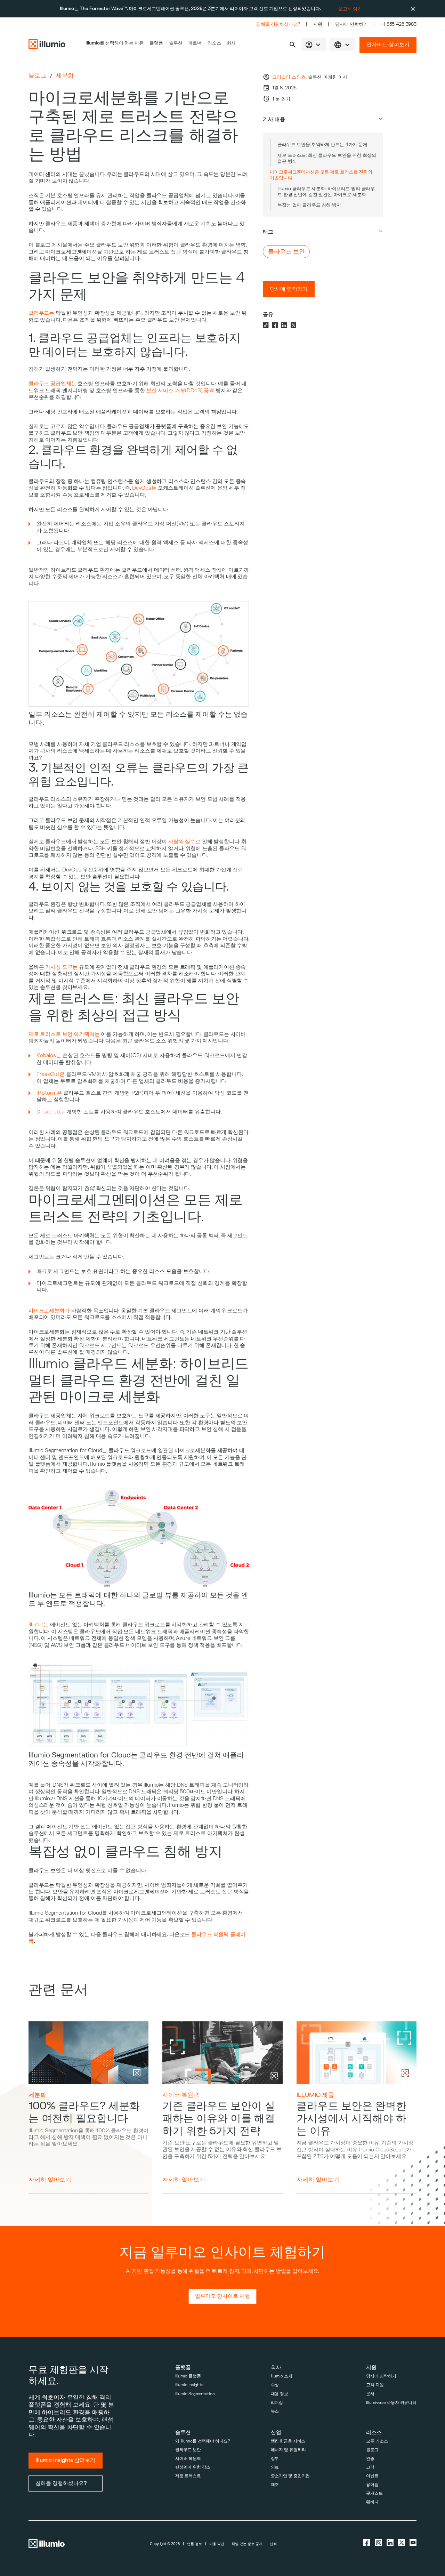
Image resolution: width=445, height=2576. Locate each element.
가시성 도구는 (61, 967)
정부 (275, 2459)
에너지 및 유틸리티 (288, 2450)
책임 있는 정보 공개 (247, 2544)
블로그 (37, 76)
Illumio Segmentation (195, 2394)
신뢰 (273, 2544)
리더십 (277, 2403)
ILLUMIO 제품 (315, 2095)
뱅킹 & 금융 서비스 (288, 2441)
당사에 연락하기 (351, 24)
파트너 (195, 43)
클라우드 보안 (188, 2450)
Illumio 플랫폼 (188, 2376)
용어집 (372, 2485)
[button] (293, 45)
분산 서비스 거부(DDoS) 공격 (180, 391)
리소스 (214, 43)
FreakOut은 (51, 1074)
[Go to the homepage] (47, 45)
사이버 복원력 (181, 2095)
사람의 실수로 (184, 842)
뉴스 (275, 2411)
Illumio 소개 (282, 2376)
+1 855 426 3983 (399, 24)
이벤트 (372, 2476)
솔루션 (176, 43)
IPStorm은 (49, 1093)
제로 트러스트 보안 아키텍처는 (64, 1034)
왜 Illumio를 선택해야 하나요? (203, 2441)
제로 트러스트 (188, 2476)
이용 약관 (217, 2544)
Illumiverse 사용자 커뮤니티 (391, 2403)
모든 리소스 (377, 2441)
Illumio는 (39, 1625)
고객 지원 (375, 2385)
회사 (231, 43)
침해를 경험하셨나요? (278, 24)
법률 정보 (195, 2544)
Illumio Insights (189, 2385)
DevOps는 (144, 488)
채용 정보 (280, 2394)
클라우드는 (41, 313)
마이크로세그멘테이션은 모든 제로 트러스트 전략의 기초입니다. (321, 175)
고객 (370, 2467)
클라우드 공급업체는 (52, 384)
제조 (275, 2485)
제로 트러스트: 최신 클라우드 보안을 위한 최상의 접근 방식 (327, 158)
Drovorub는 (51, 1112)
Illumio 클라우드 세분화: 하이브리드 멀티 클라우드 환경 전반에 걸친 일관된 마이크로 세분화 (326, 192)
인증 (370, 2459)
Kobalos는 (49, 1056)
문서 (370, 2394)
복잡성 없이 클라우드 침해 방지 (309, 205)
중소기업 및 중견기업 (290, 2476)
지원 (318, 24)
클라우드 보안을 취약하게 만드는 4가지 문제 (322, 144)
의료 (275, 2467)
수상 (275, 2385)
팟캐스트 (374, 2493)
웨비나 (372, 2502)
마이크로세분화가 (49, 1311)
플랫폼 (156, 43)
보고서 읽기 (350, 9)
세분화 (65, 76)
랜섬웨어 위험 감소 (193, 2467)
